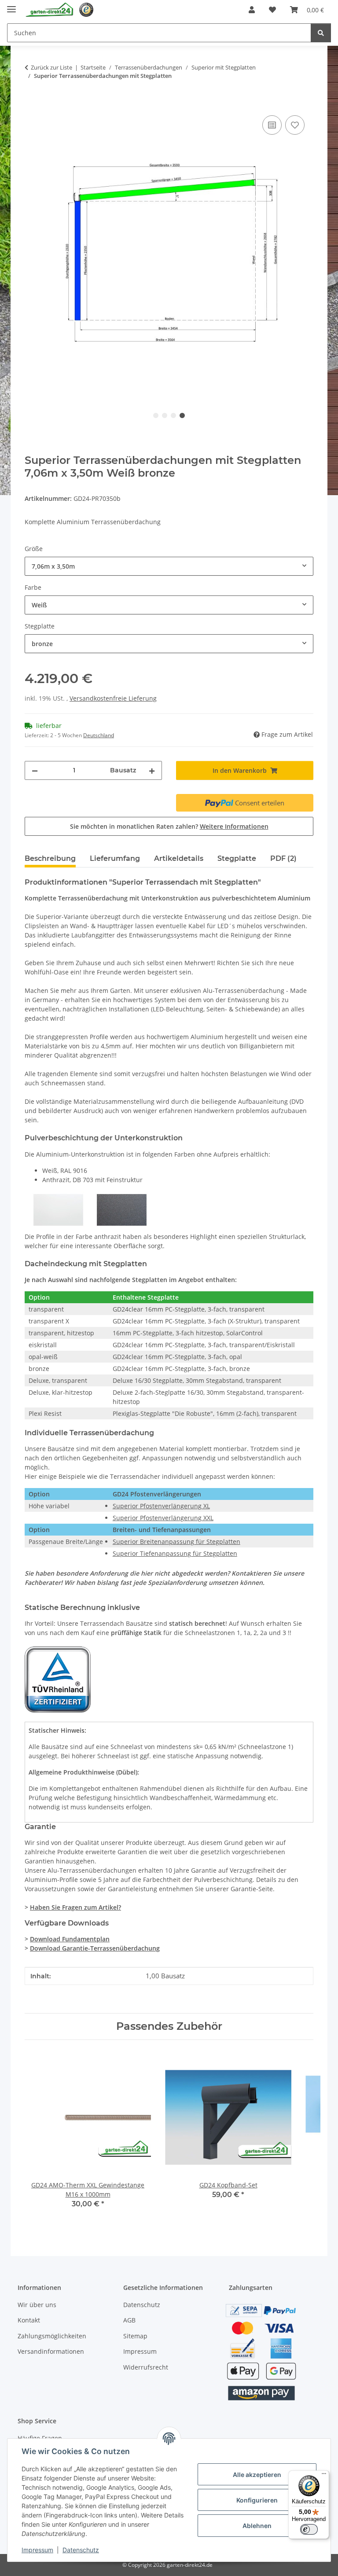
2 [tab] (165, 415)
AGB (129, 2320)
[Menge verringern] (35, 770)
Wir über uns (37, 2305)
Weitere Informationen (234, 826)
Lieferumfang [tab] (115, 858)
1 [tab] (156, 415)
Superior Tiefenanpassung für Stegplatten (175, 1553)
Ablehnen (257, 2526)
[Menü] (324, 2476)
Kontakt (29, 2320)
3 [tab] (173, 415)
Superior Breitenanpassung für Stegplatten (176, 1542)
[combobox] (169, 566)
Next (299, 2137)
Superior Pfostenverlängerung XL (161, 1506)
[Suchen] (321, 33)
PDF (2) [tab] (283, 858)
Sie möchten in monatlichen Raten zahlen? (169, 826)
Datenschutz (81, 2550)
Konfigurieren (257, 2500)
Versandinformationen (51, 2351)
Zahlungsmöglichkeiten (52, 2336)
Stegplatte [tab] (237, 858)
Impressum (37, 2550)
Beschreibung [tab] (50, 858)
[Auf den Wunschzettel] (295, 125)
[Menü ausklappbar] (11, 6)
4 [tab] (182, 415)
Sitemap (135, 2336)
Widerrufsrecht (146, 2367)
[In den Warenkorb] (32, 103)
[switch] (309, 2529)
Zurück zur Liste (51, 67)
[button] (252, 10)
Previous (39, 2137)
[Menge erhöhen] (152, 770)
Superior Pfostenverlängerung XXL (163, 1518)
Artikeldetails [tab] (179, 858)
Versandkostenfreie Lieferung (113, 698)
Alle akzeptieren (257, 2475)
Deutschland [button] (99, 735)
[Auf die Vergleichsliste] (272, 125)
